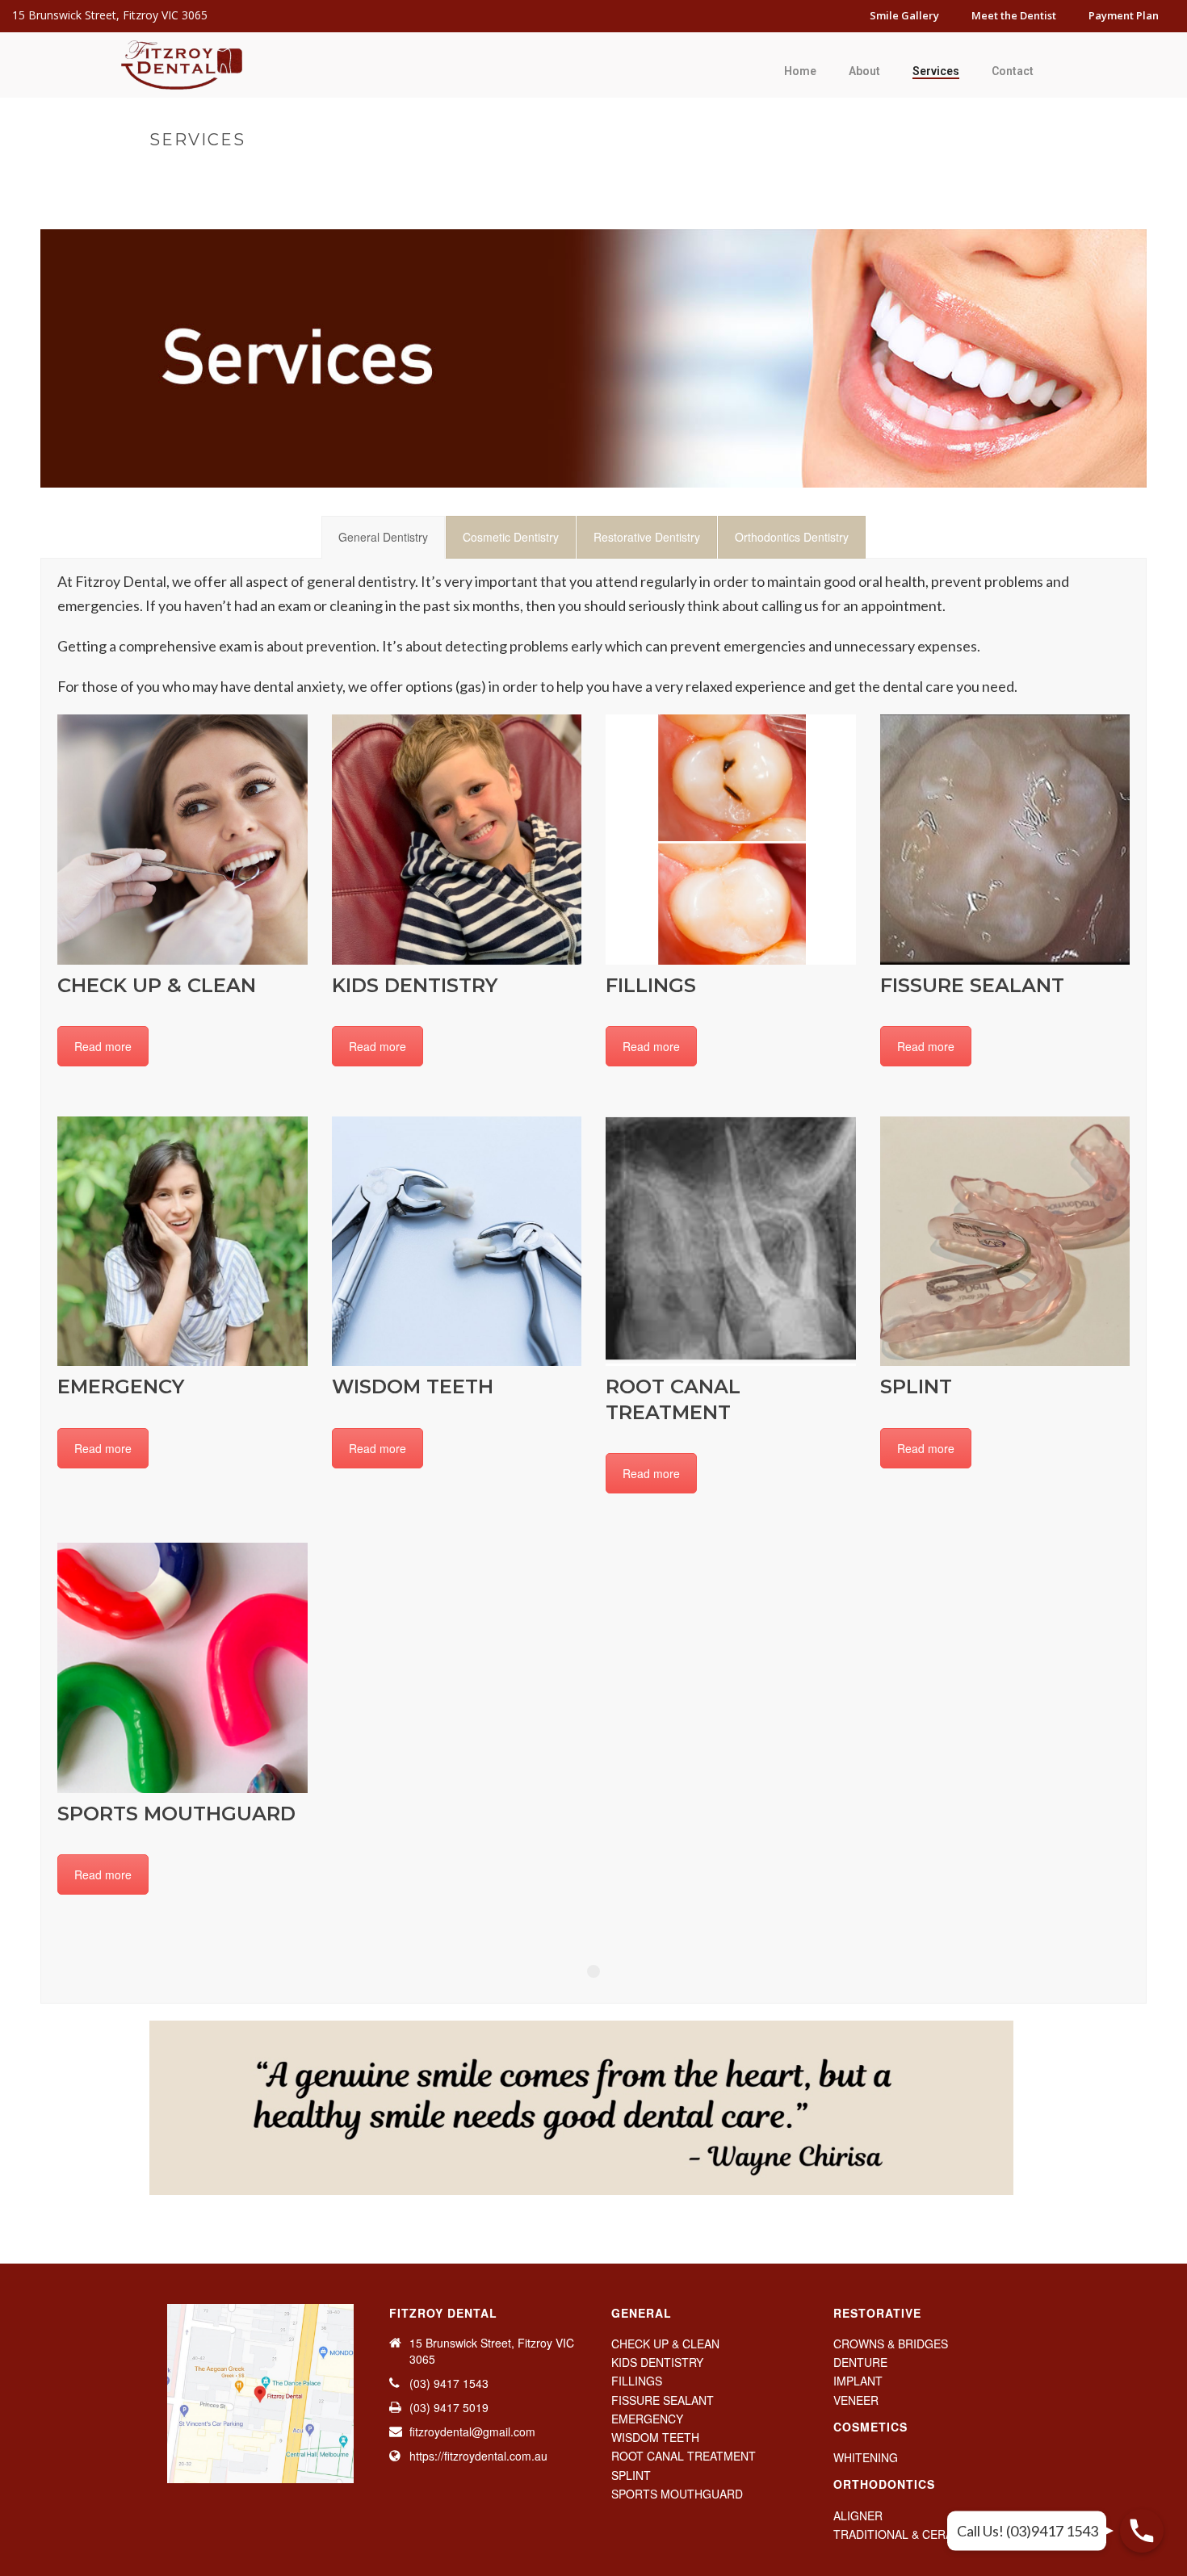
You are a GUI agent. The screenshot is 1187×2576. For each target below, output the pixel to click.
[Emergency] (182, 1242)
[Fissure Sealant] (1005, 840)
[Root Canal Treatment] (731, 1242)
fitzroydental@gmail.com (472, 2431)
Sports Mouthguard (176, 1814)
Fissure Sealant (972, 985)
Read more (103, 1046)
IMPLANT (858, 2381)
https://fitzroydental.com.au (478, 2456)
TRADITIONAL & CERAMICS (907, 2534)
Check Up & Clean (157, 985)
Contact (1013, 71)
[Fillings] (731, 840)
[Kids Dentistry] (457, 840)
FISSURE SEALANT (663, 2400)
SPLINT (631, 2475)
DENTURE (860, 2362)
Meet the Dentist (1014, 15)
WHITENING (866, 2457)
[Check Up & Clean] (182, 840)
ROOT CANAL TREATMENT (684, 2456)
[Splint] (1005, 1242)
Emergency (121, 1386)
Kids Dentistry (415, 985)
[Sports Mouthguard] (182, 1668)
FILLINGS (637, 2381)
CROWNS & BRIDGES (891, 2344)
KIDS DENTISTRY (657, 2362)
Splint (916, 1386)
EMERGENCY (647, 2419)
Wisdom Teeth (413, 1386)
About (864, 71)
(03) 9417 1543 (449, 2383)
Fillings (651, 985)
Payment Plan (1124, 15)
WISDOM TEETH (655, 2437)
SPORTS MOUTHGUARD (677, 2494)
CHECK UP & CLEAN (665, 2344)
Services (936, 71)
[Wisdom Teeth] (457, 1242)
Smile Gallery (904, 15)
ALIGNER (858, 2515)
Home (800, 71)
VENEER (856, 2400)
